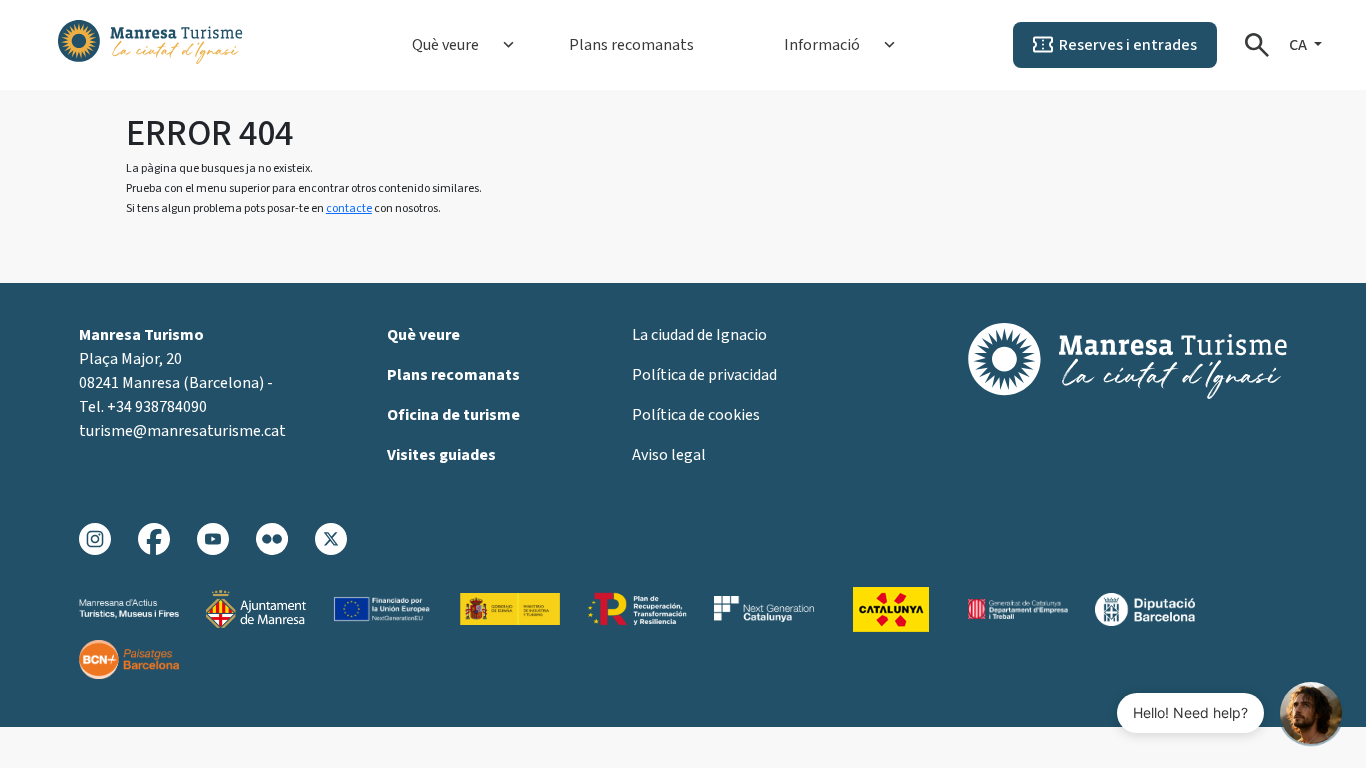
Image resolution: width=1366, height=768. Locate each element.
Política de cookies (696, 415)
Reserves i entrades (1128, 45)
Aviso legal (669, 455)
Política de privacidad (704, 375)
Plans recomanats (631, 45)
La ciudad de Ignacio (699, 335)
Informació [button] (822, 45)
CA (1299, 45)
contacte (349, 208)
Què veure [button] (445, 45)
